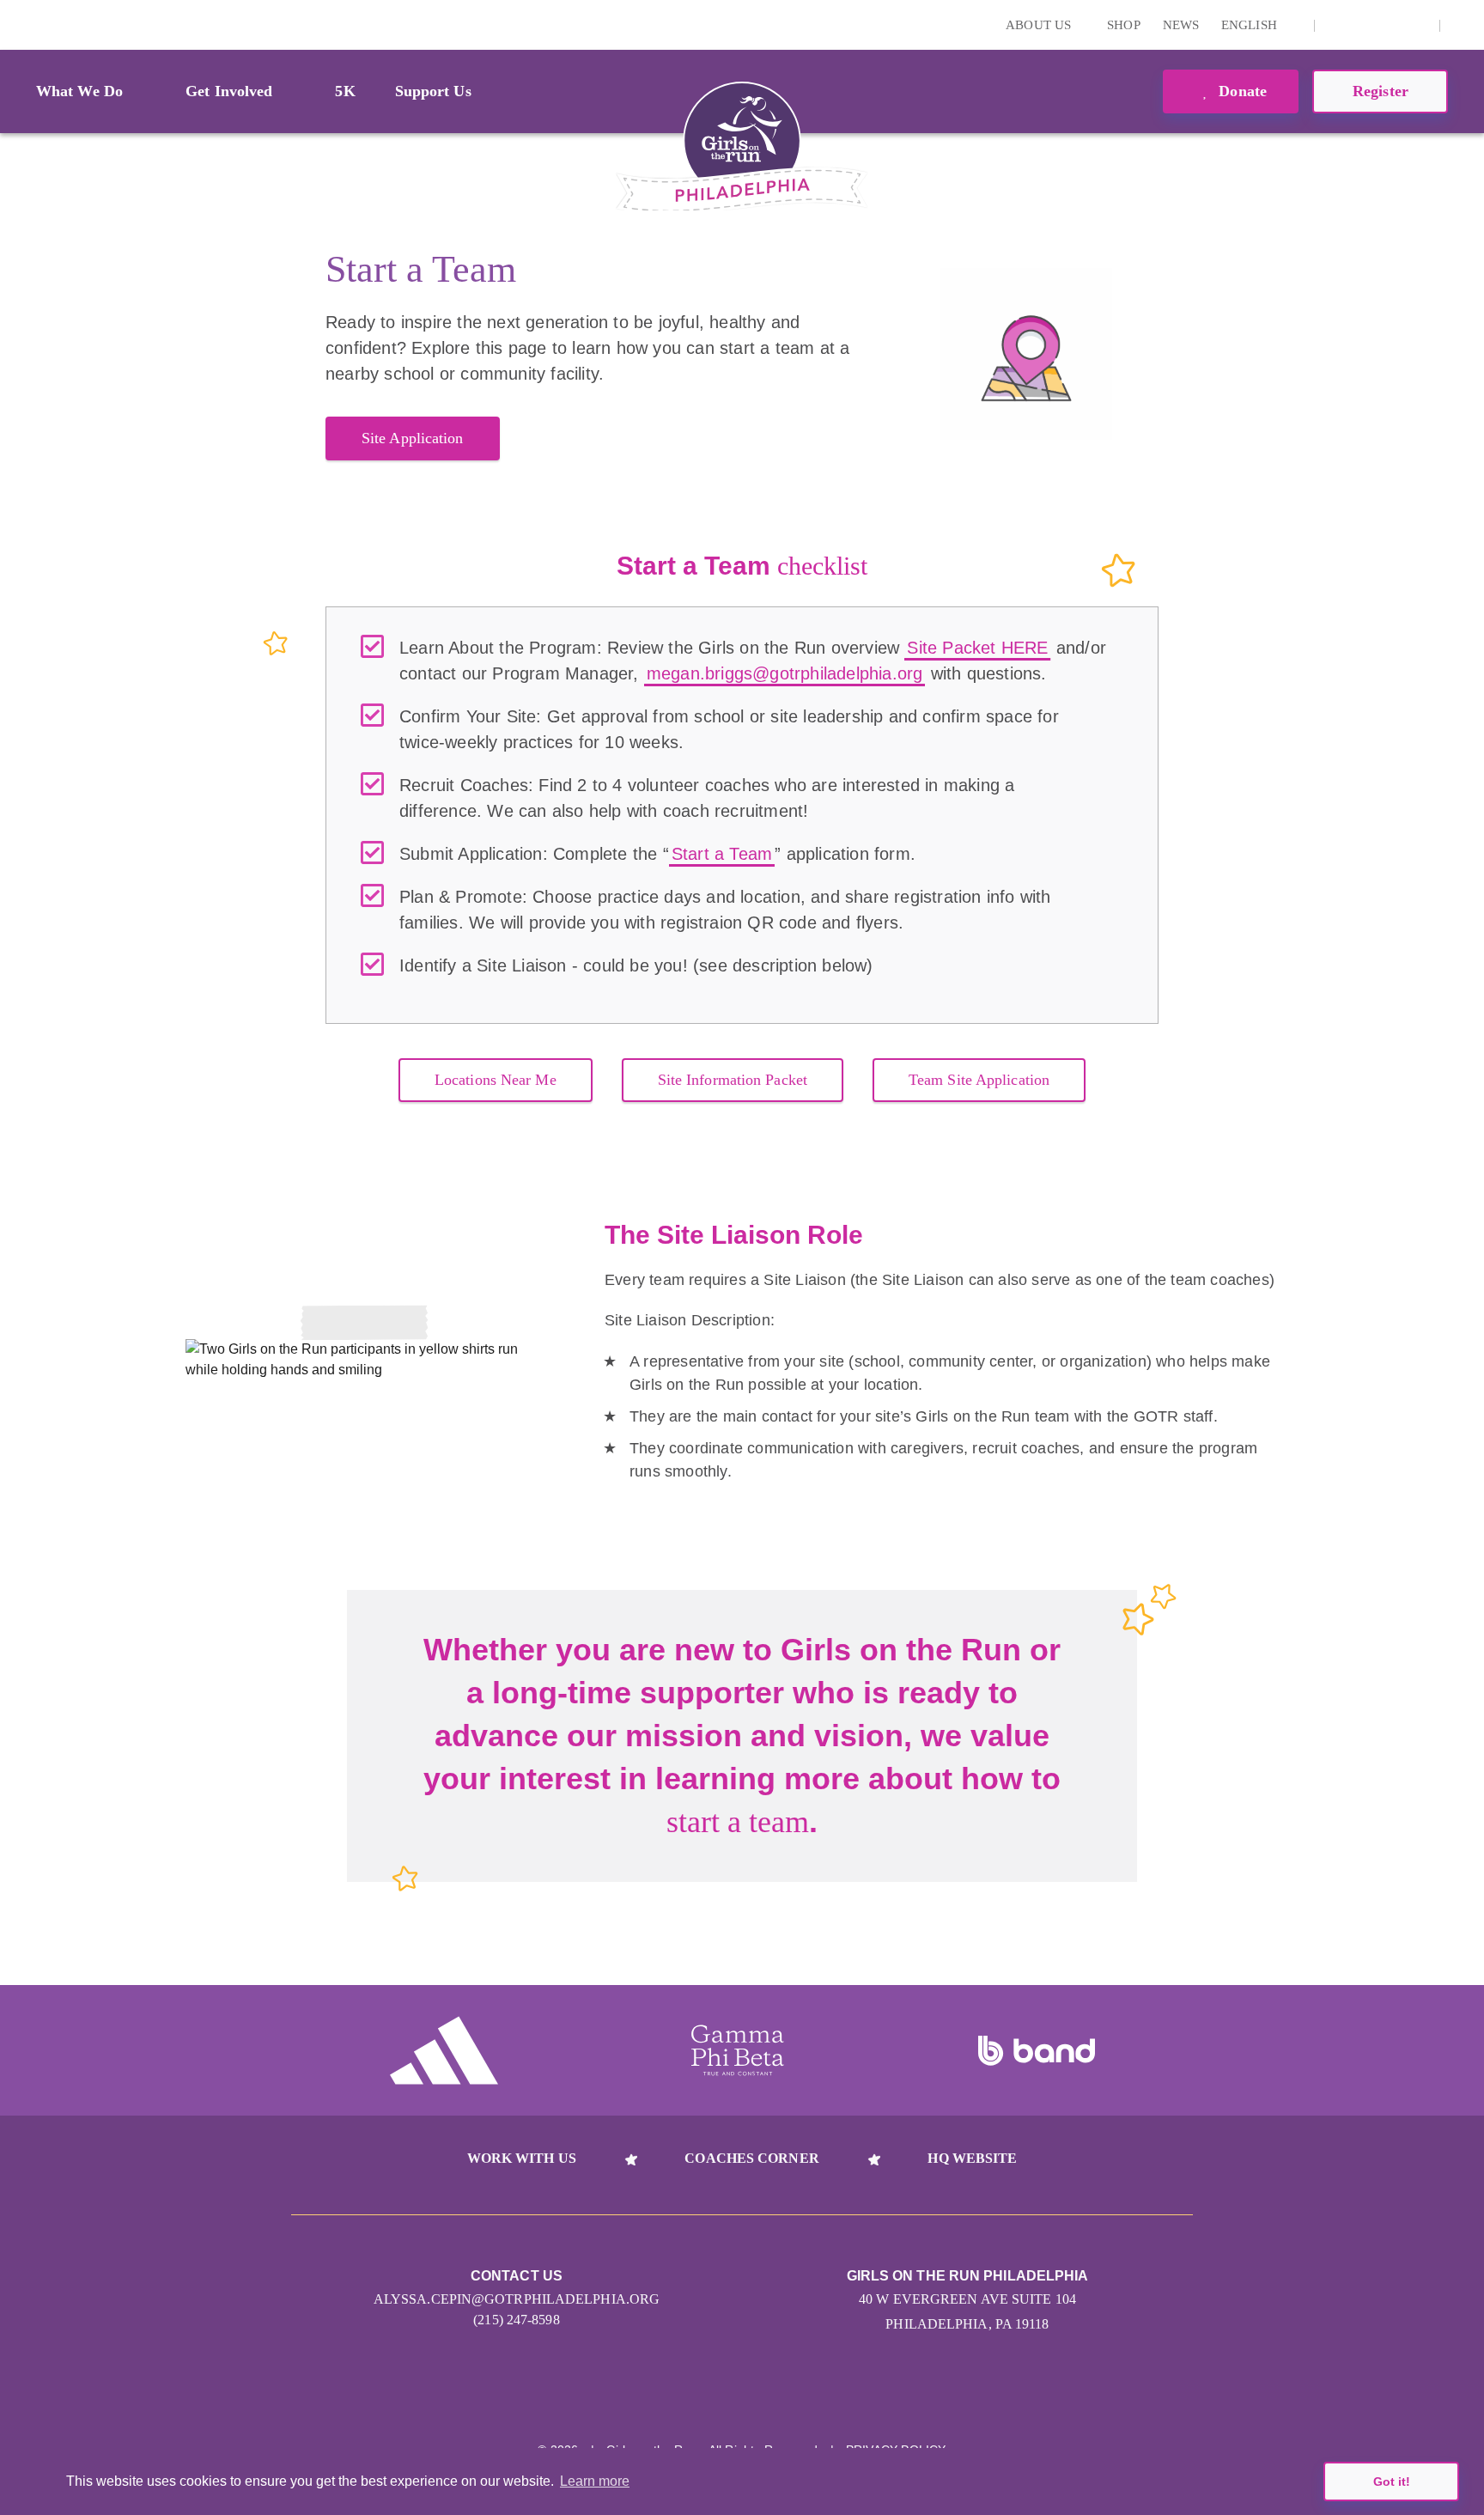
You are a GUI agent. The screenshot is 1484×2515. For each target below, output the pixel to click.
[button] (1463, 25)
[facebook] (1417, 25)
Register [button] (1381, 91)
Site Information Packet (733, 1080)
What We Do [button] (79, 91)
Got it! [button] (1392, 2482)
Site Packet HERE (977, 648)
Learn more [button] (595, 2481)
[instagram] (1337, 25)
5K (345, 91)
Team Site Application (979, 1080)
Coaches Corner (751, 2158)
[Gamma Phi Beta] (738, 2050)
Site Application (413, 438)
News (1181, 25)
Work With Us (522, 2158)
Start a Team (722, 854)
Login (16, 24)
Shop (1123, 25)
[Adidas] (444, 2050)
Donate (1241, 91)
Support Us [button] (433, 91)
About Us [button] (1040, 25)
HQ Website (972, 2158)
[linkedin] (1364, 25)
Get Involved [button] (229, 91)
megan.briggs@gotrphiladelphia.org (785, 673)
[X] (1390, 25)
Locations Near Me (496, 1080)
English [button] (1251, 25)
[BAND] (1037, 2051)
